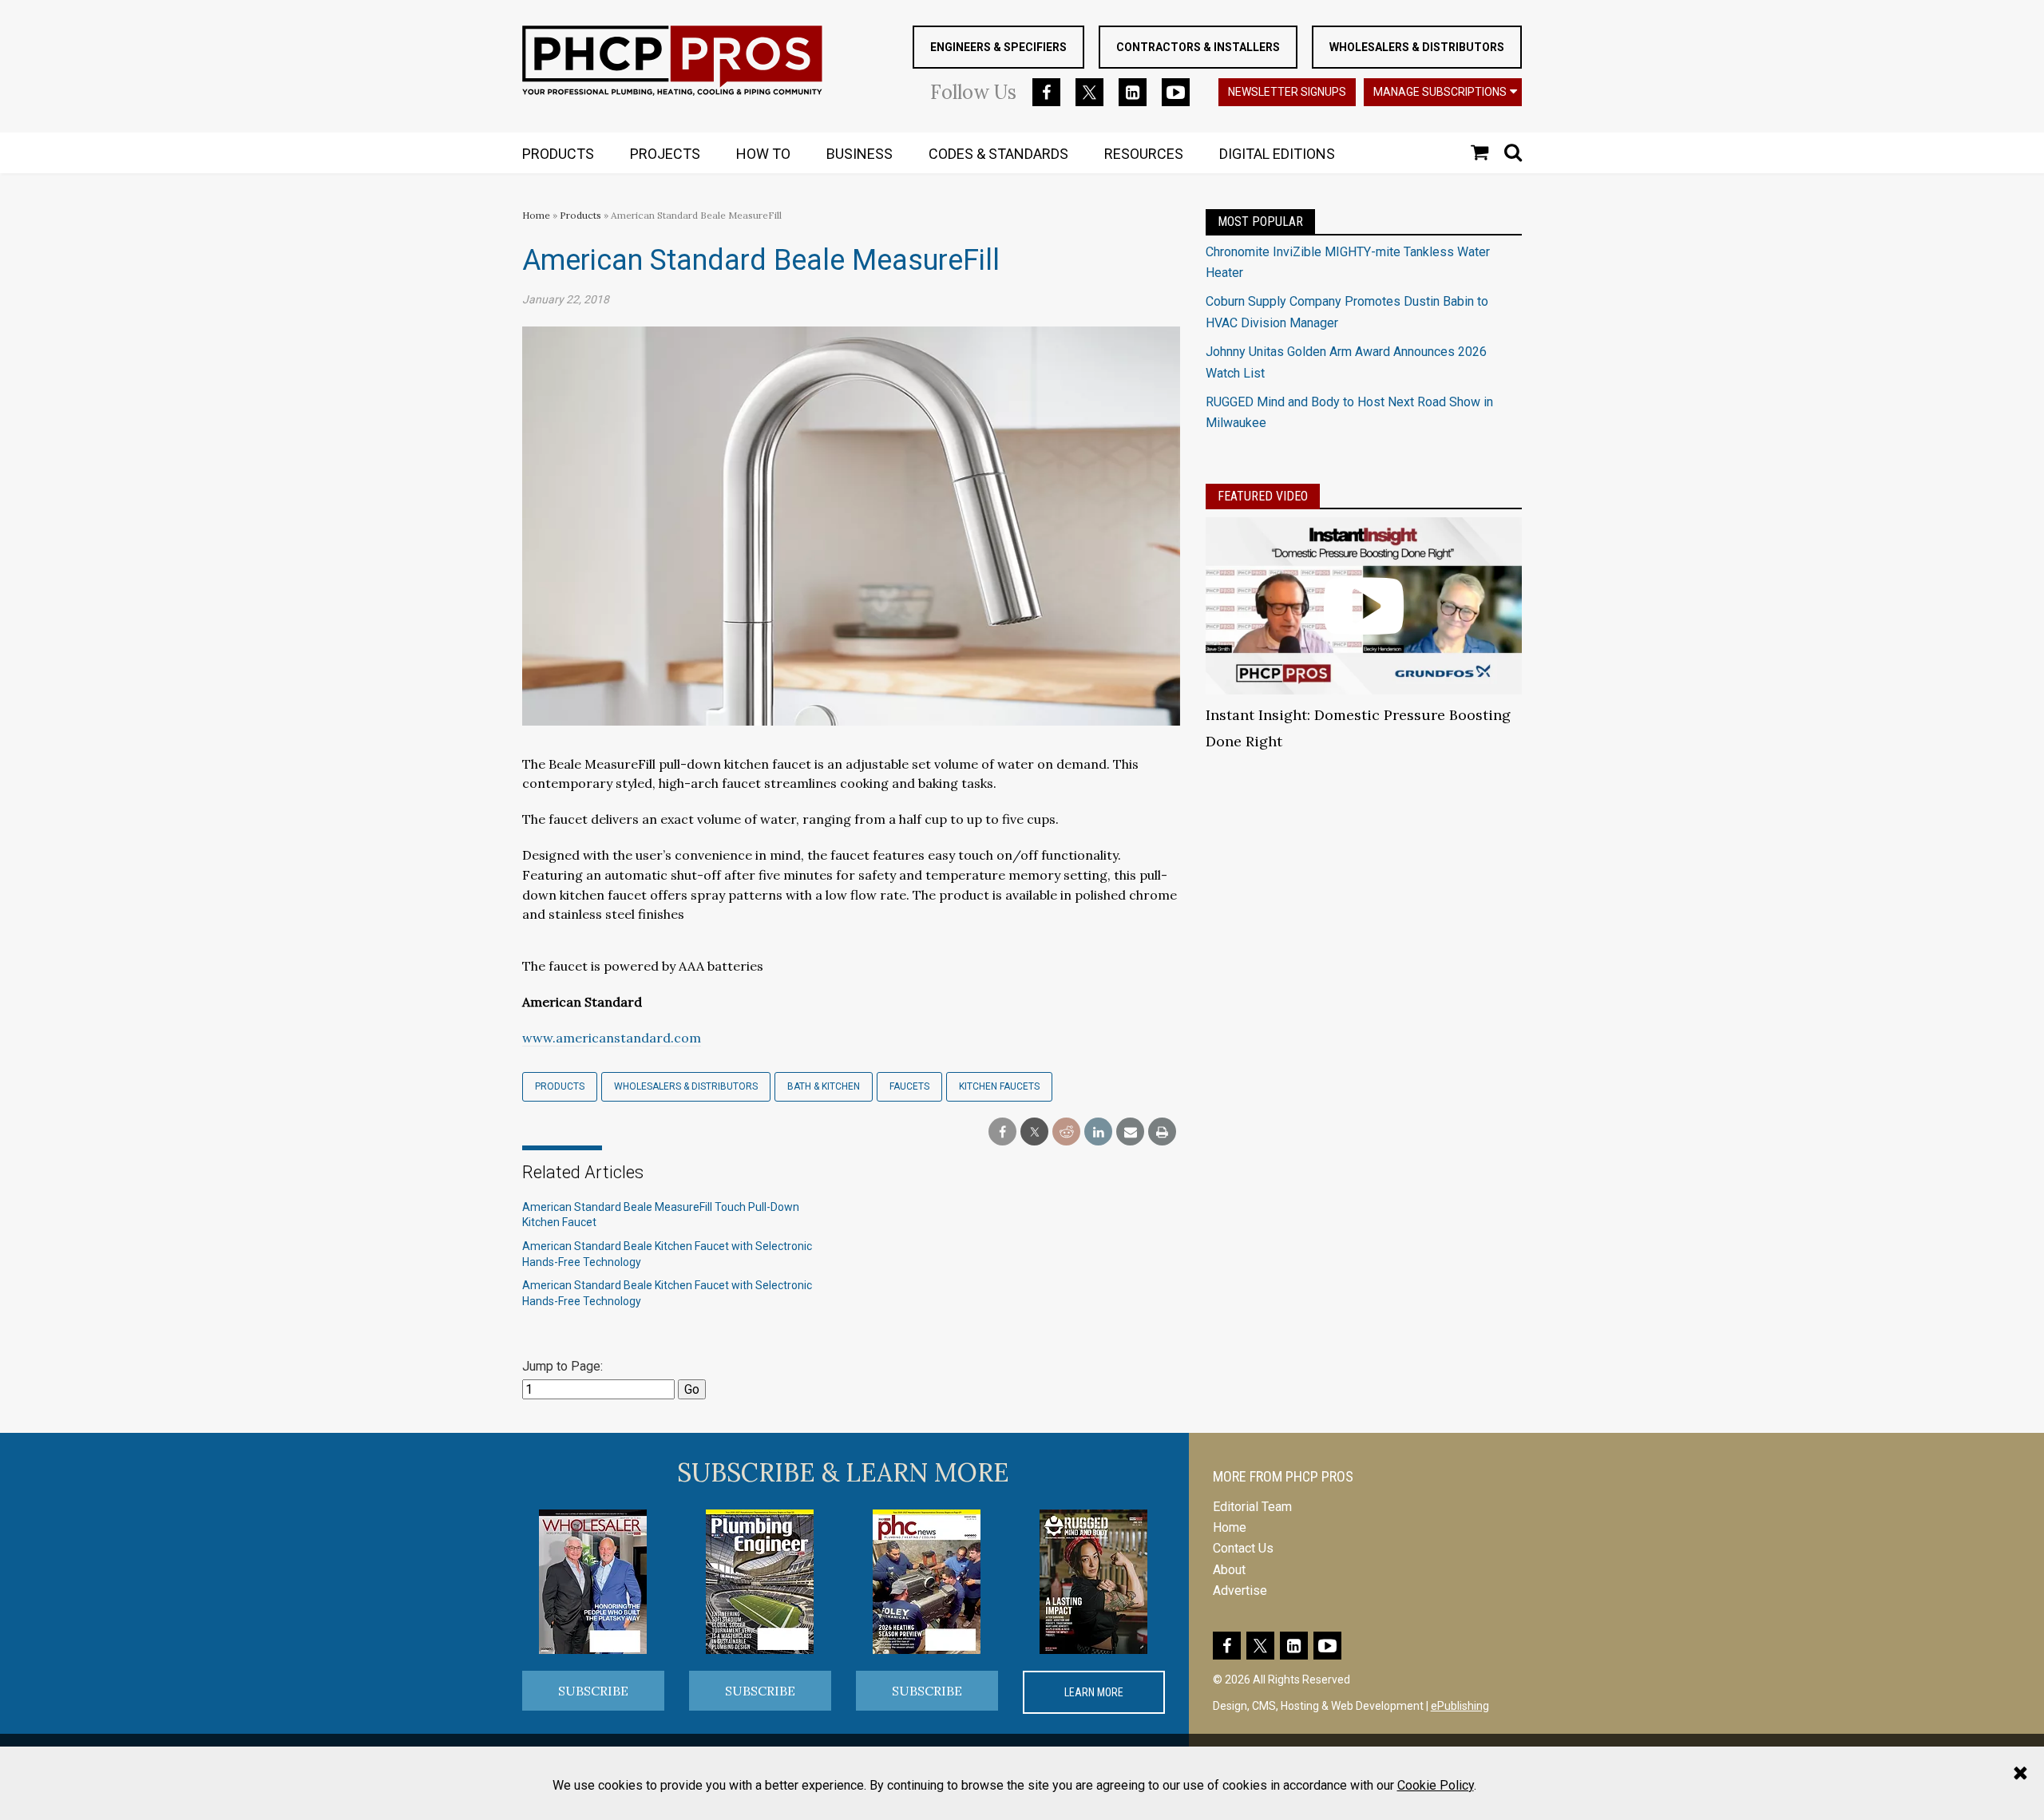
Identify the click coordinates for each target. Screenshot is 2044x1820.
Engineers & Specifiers (998, 47)
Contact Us (1243, 1548)
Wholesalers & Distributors (1417, 47)
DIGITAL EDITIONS (1277, 154)
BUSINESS (860, 154)
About (1229, 1570)
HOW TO (763, 154)
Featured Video (1263, 496)
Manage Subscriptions (1440, 92)
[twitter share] (1034, 1132)
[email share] (1130, 1132)
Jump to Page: (562, 1366)
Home (536, 215)
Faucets (909, 1086)
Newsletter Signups (1287, 92)
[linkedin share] (1098, 1132)
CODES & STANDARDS (998, 154)
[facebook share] (1002, 1132)
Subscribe (593, 1691)
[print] (1162, 1132)
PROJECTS (665, 154)
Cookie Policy (1436, 1785)
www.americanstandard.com (612, 1038)
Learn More (1094, 1692)
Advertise (1240, 1591)
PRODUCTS (558, 154)
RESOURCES (1144, 154)
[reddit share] (1066, 1132)
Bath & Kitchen (824, 1086)
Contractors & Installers (1198, 47)
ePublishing (1460, 1706)
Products (580, 215)
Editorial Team (1252, 1507)
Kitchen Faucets (999, 1086)
